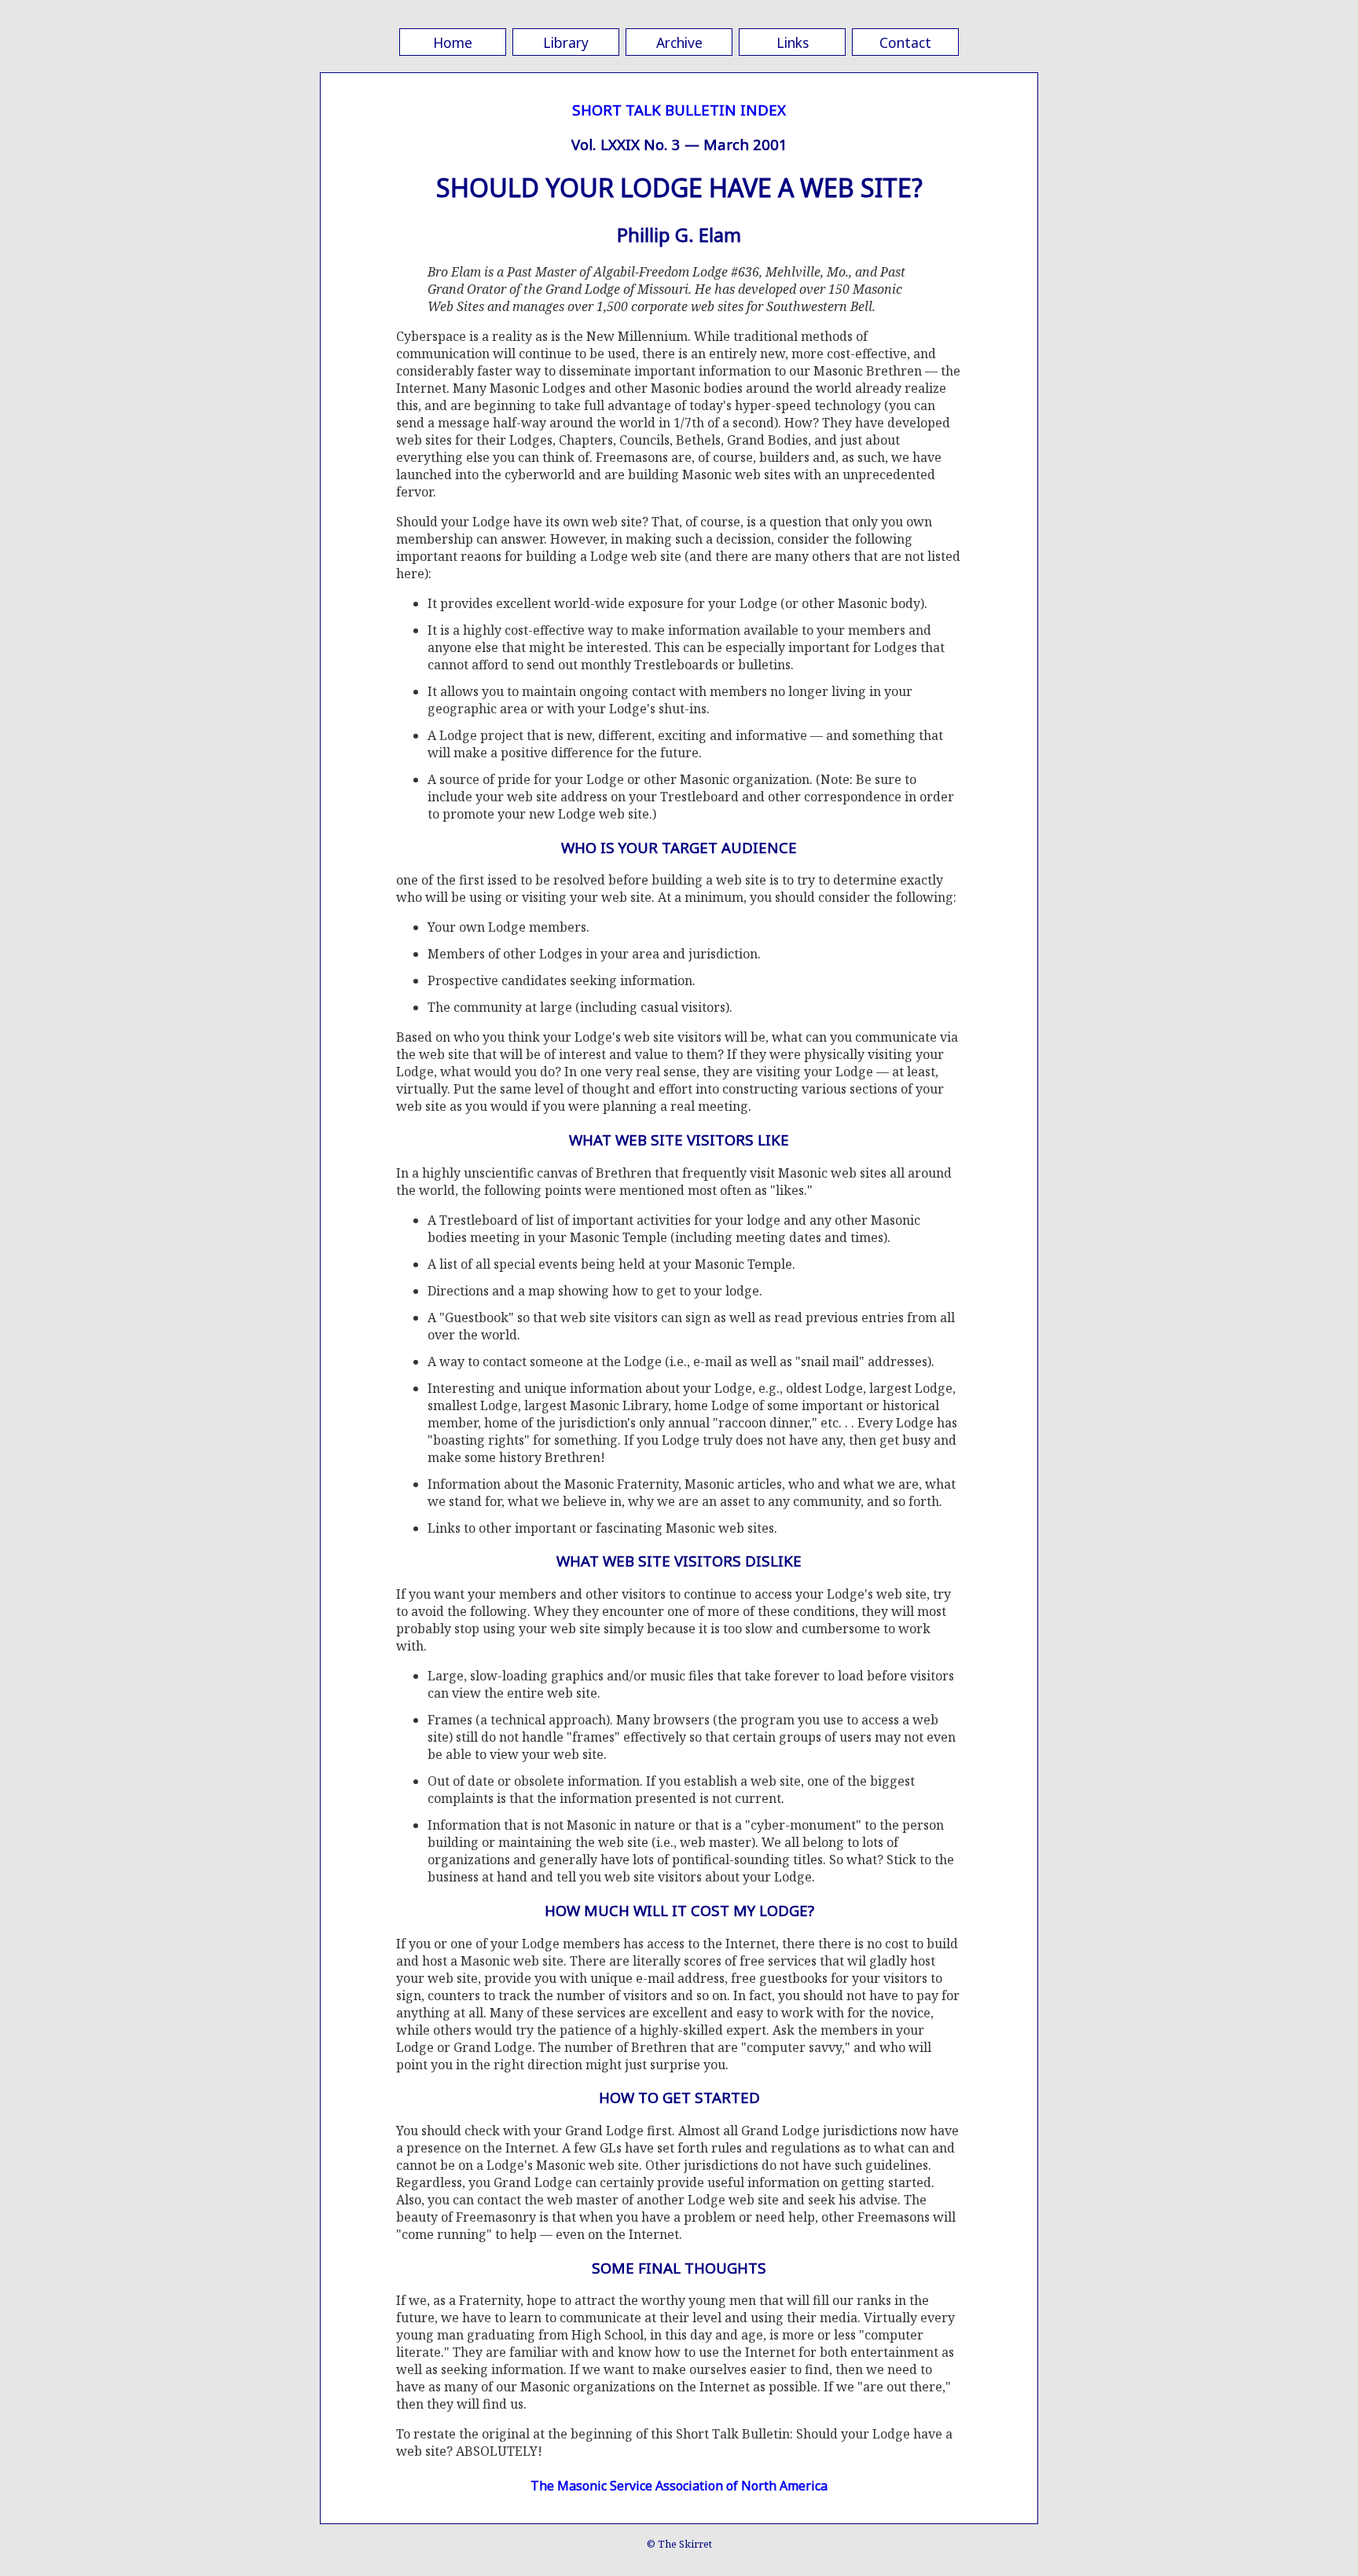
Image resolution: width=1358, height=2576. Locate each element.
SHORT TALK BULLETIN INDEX (679, 110)
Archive (679, 42)
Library (566, 42)
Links (793, 42)
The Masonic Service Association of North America (679, 2486)
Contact (905, 42)
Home (453, 42)
